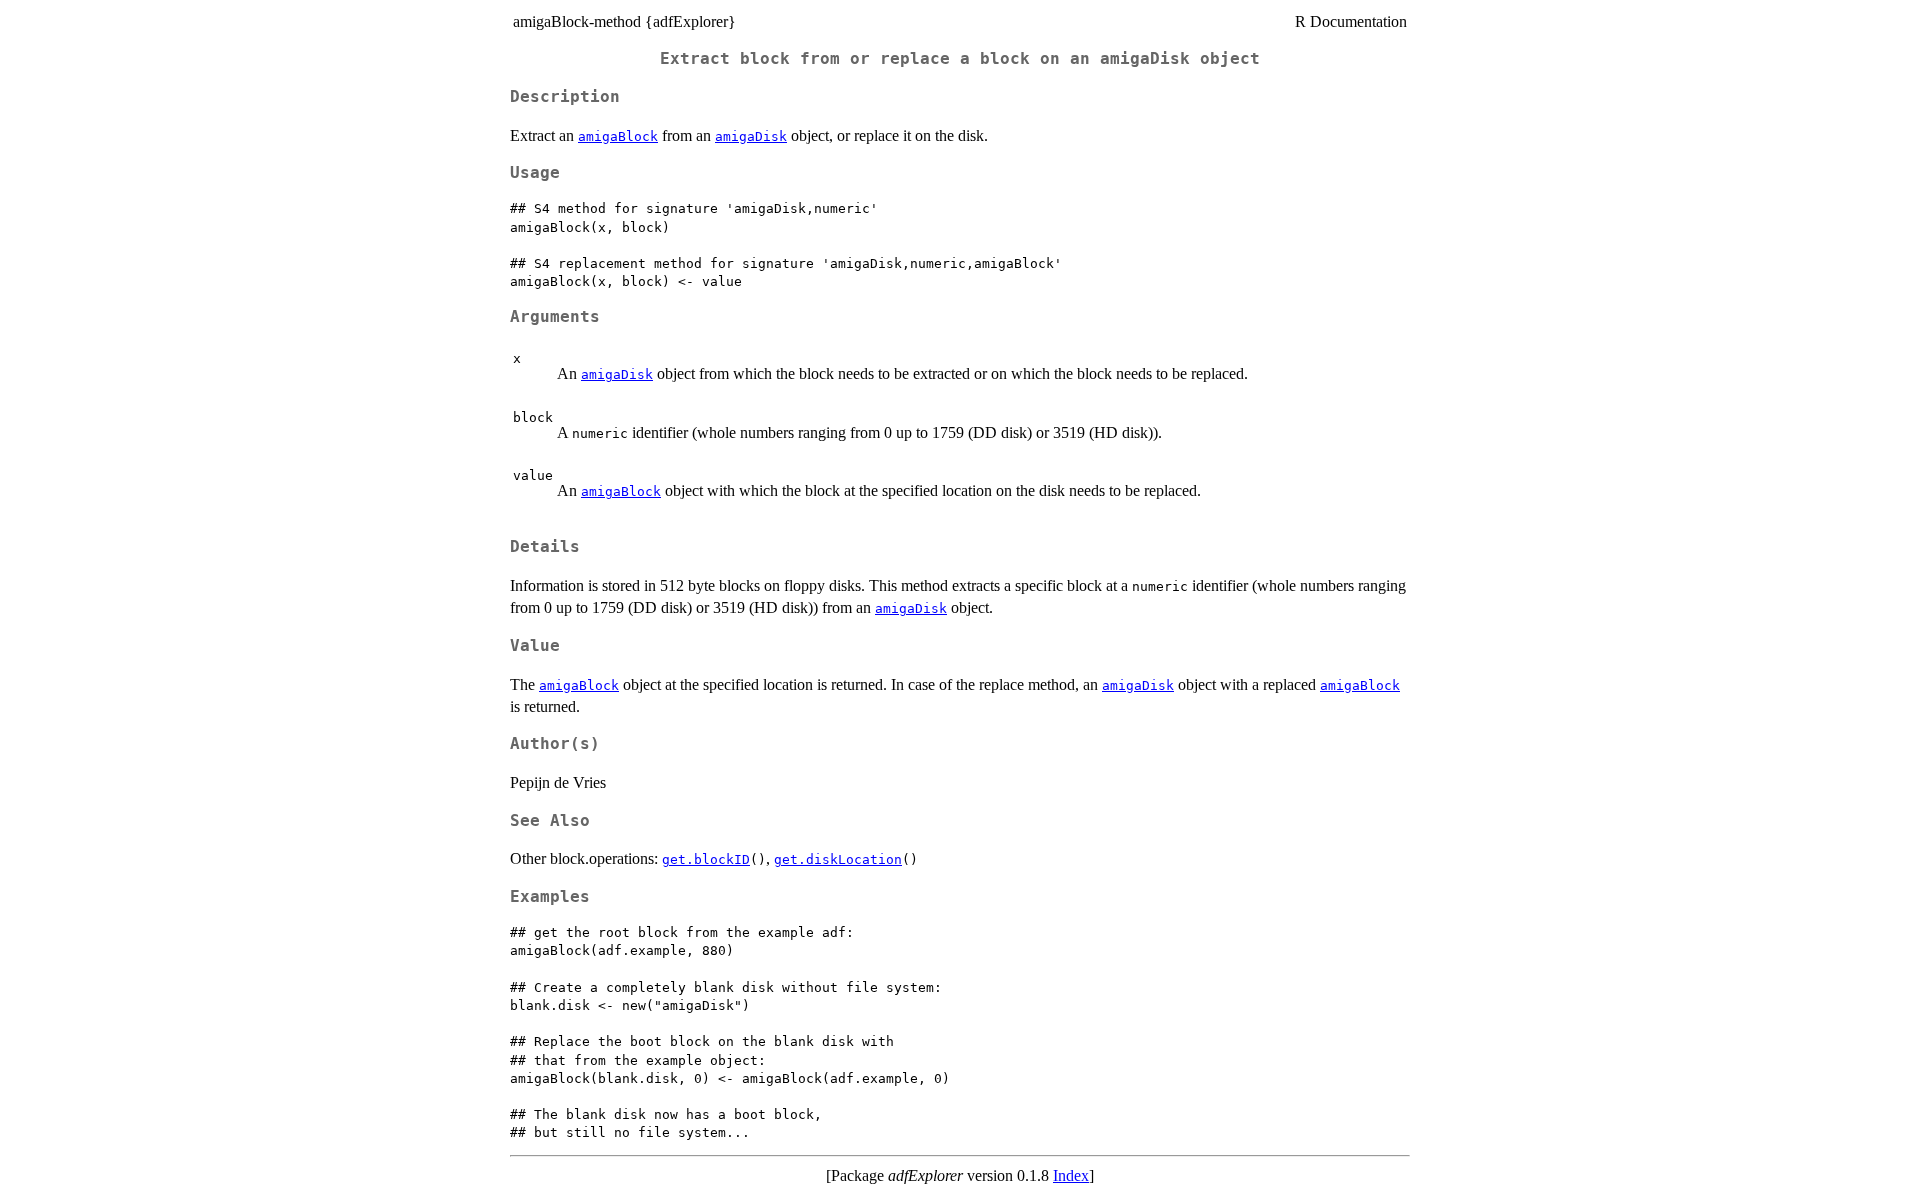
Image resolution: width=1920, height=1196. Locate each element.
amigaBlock (618, 136)
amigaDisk (751, 136)
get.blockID (706, 859)
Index (1071, 1175)
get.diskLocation (838, 859)
